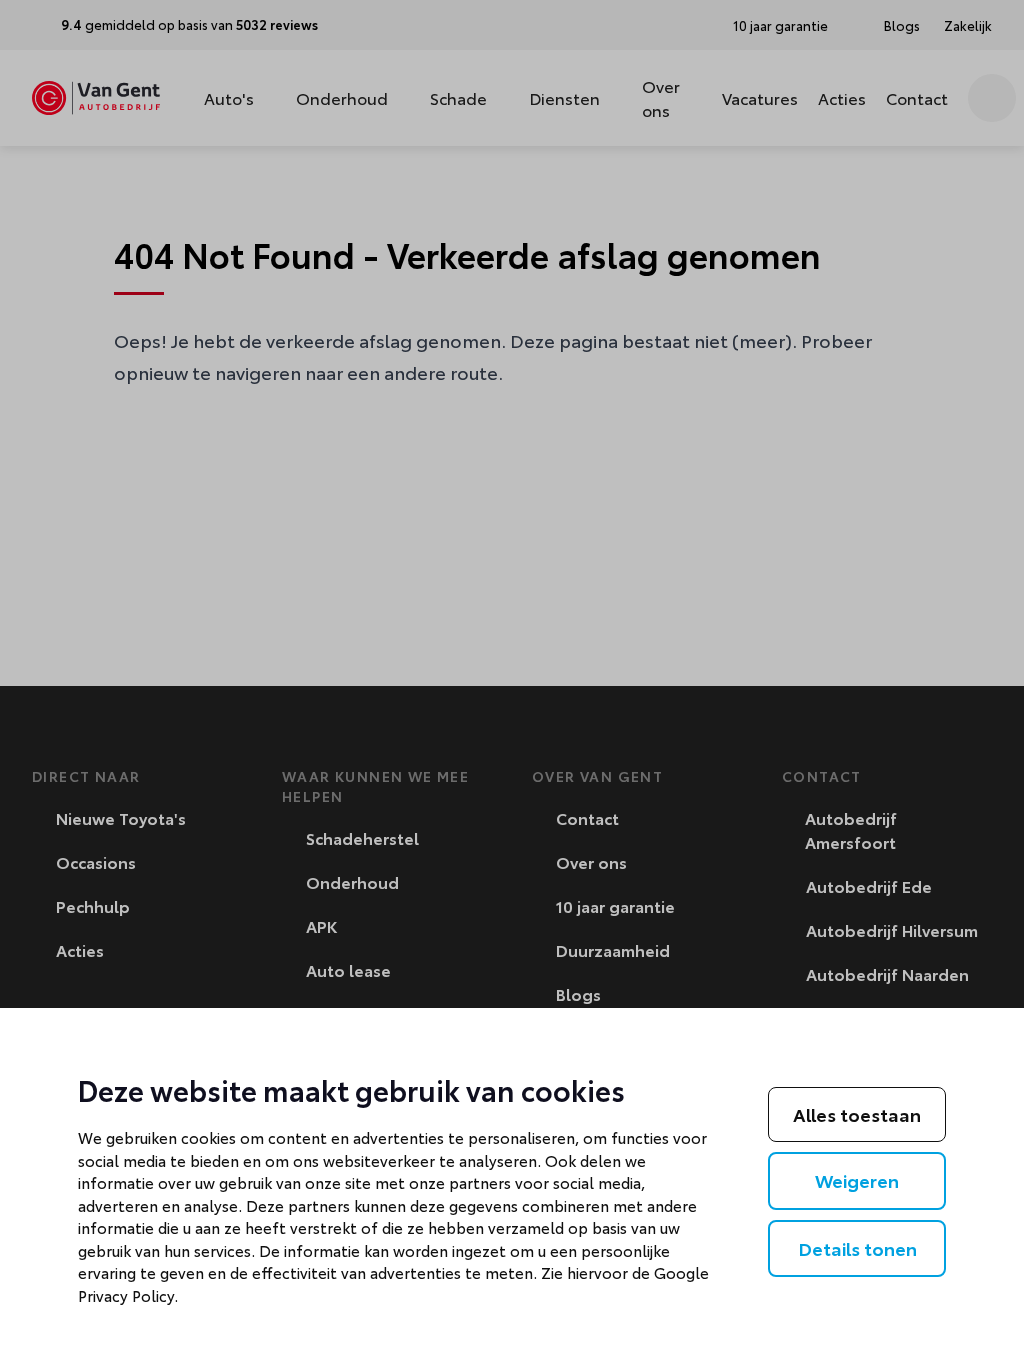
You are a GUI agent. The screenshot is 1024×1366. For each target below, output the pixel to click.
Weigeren (857, 1180)
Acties (842, 97)
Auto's (229, 97)
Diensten (564, 97)
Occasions (94, 861)
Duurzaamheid (611, 949)
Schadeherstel (360, 837)
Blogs (576, 993)
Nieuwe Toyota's (119, 817)
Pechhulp (91, 905)
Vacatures (760, 97)
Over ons (661, 97)
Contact (917, 97)
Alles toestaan (857, 1114)
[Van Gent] (96, 98)
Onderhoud (342, 97)
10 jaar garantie (613, 905)
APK (319, 925)
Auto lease (346, 969)
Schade (458, 97)
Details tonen (857, 1248)
